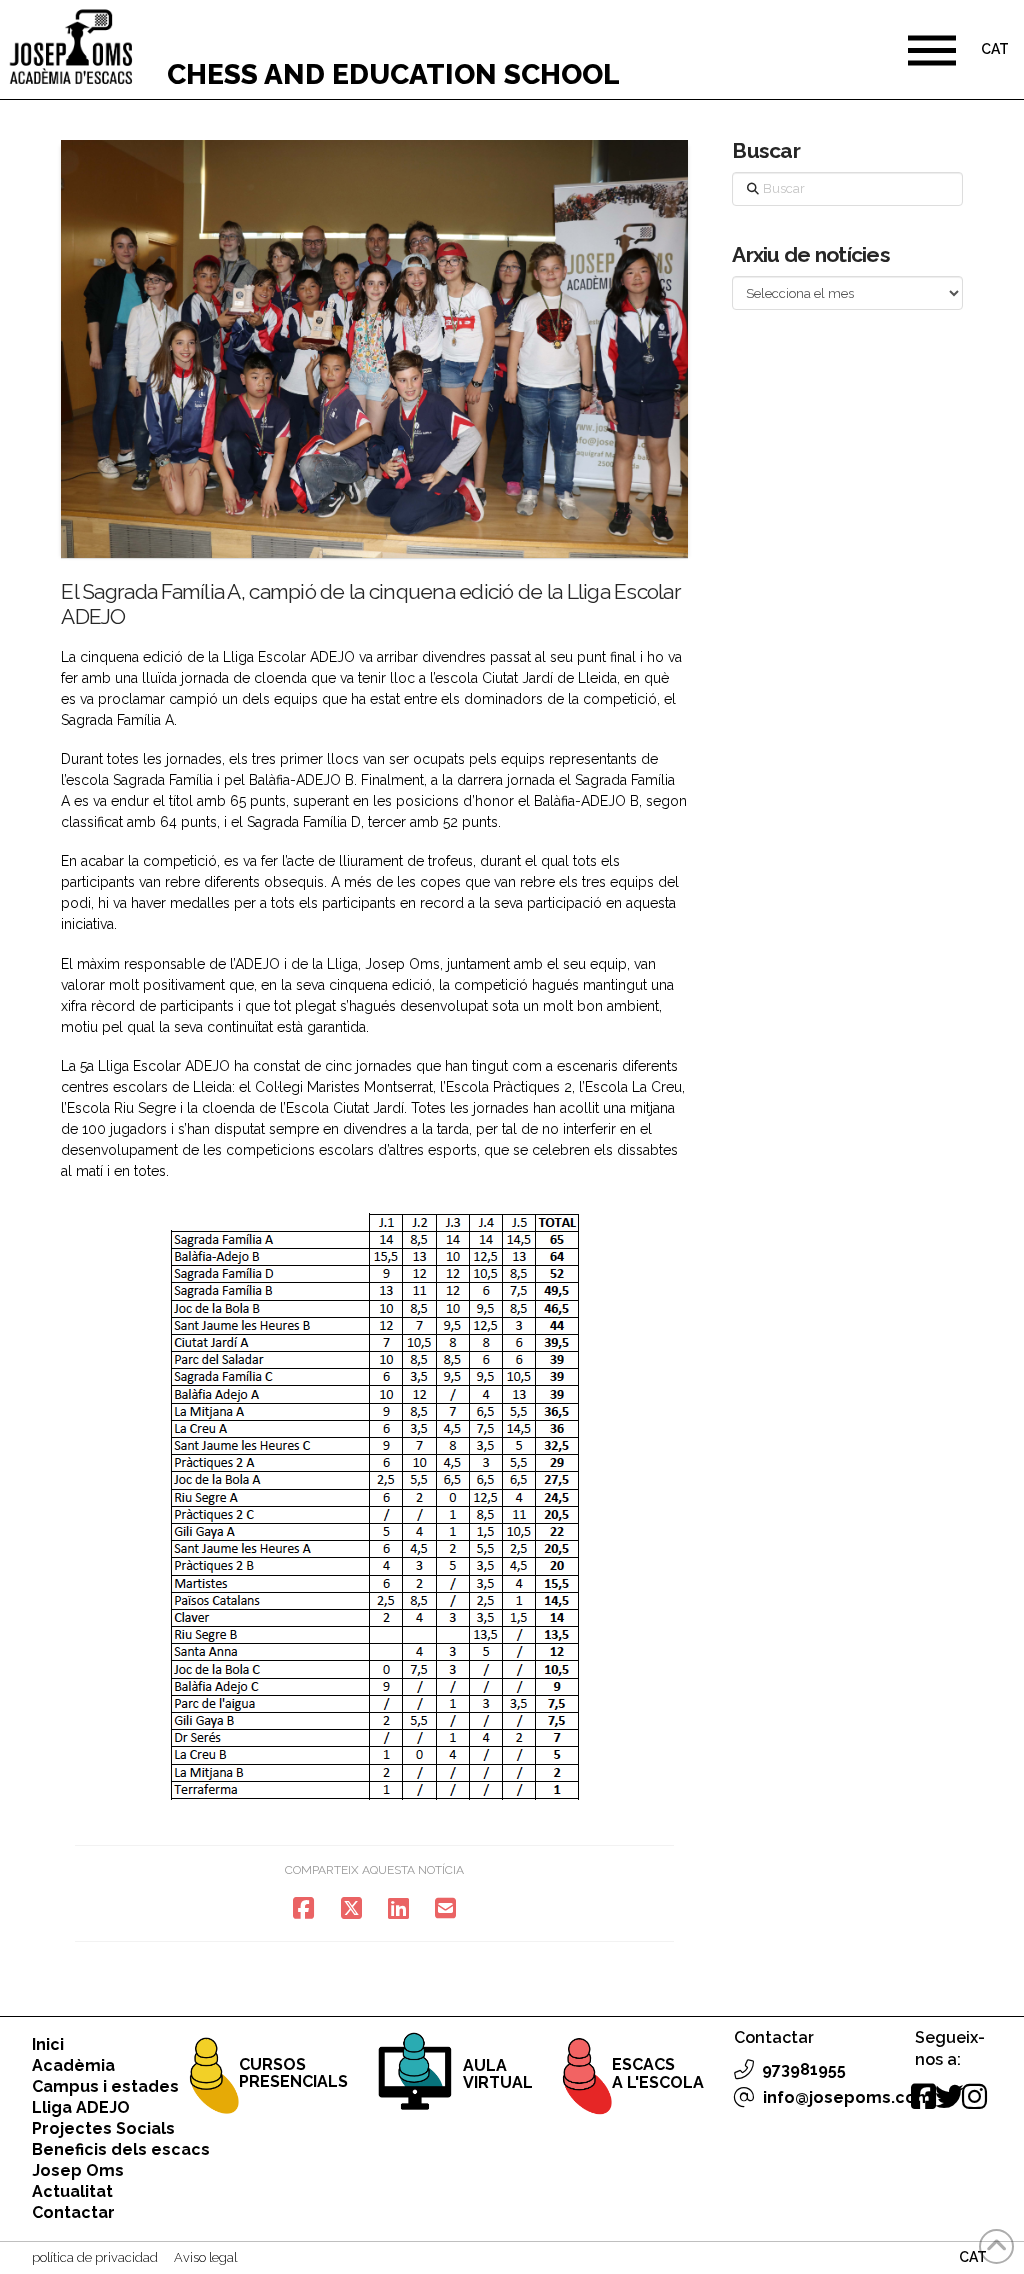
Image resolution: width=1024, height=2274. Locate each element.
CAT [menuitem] (995, 50)
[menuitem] (995, 51)
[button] (932, 50)
